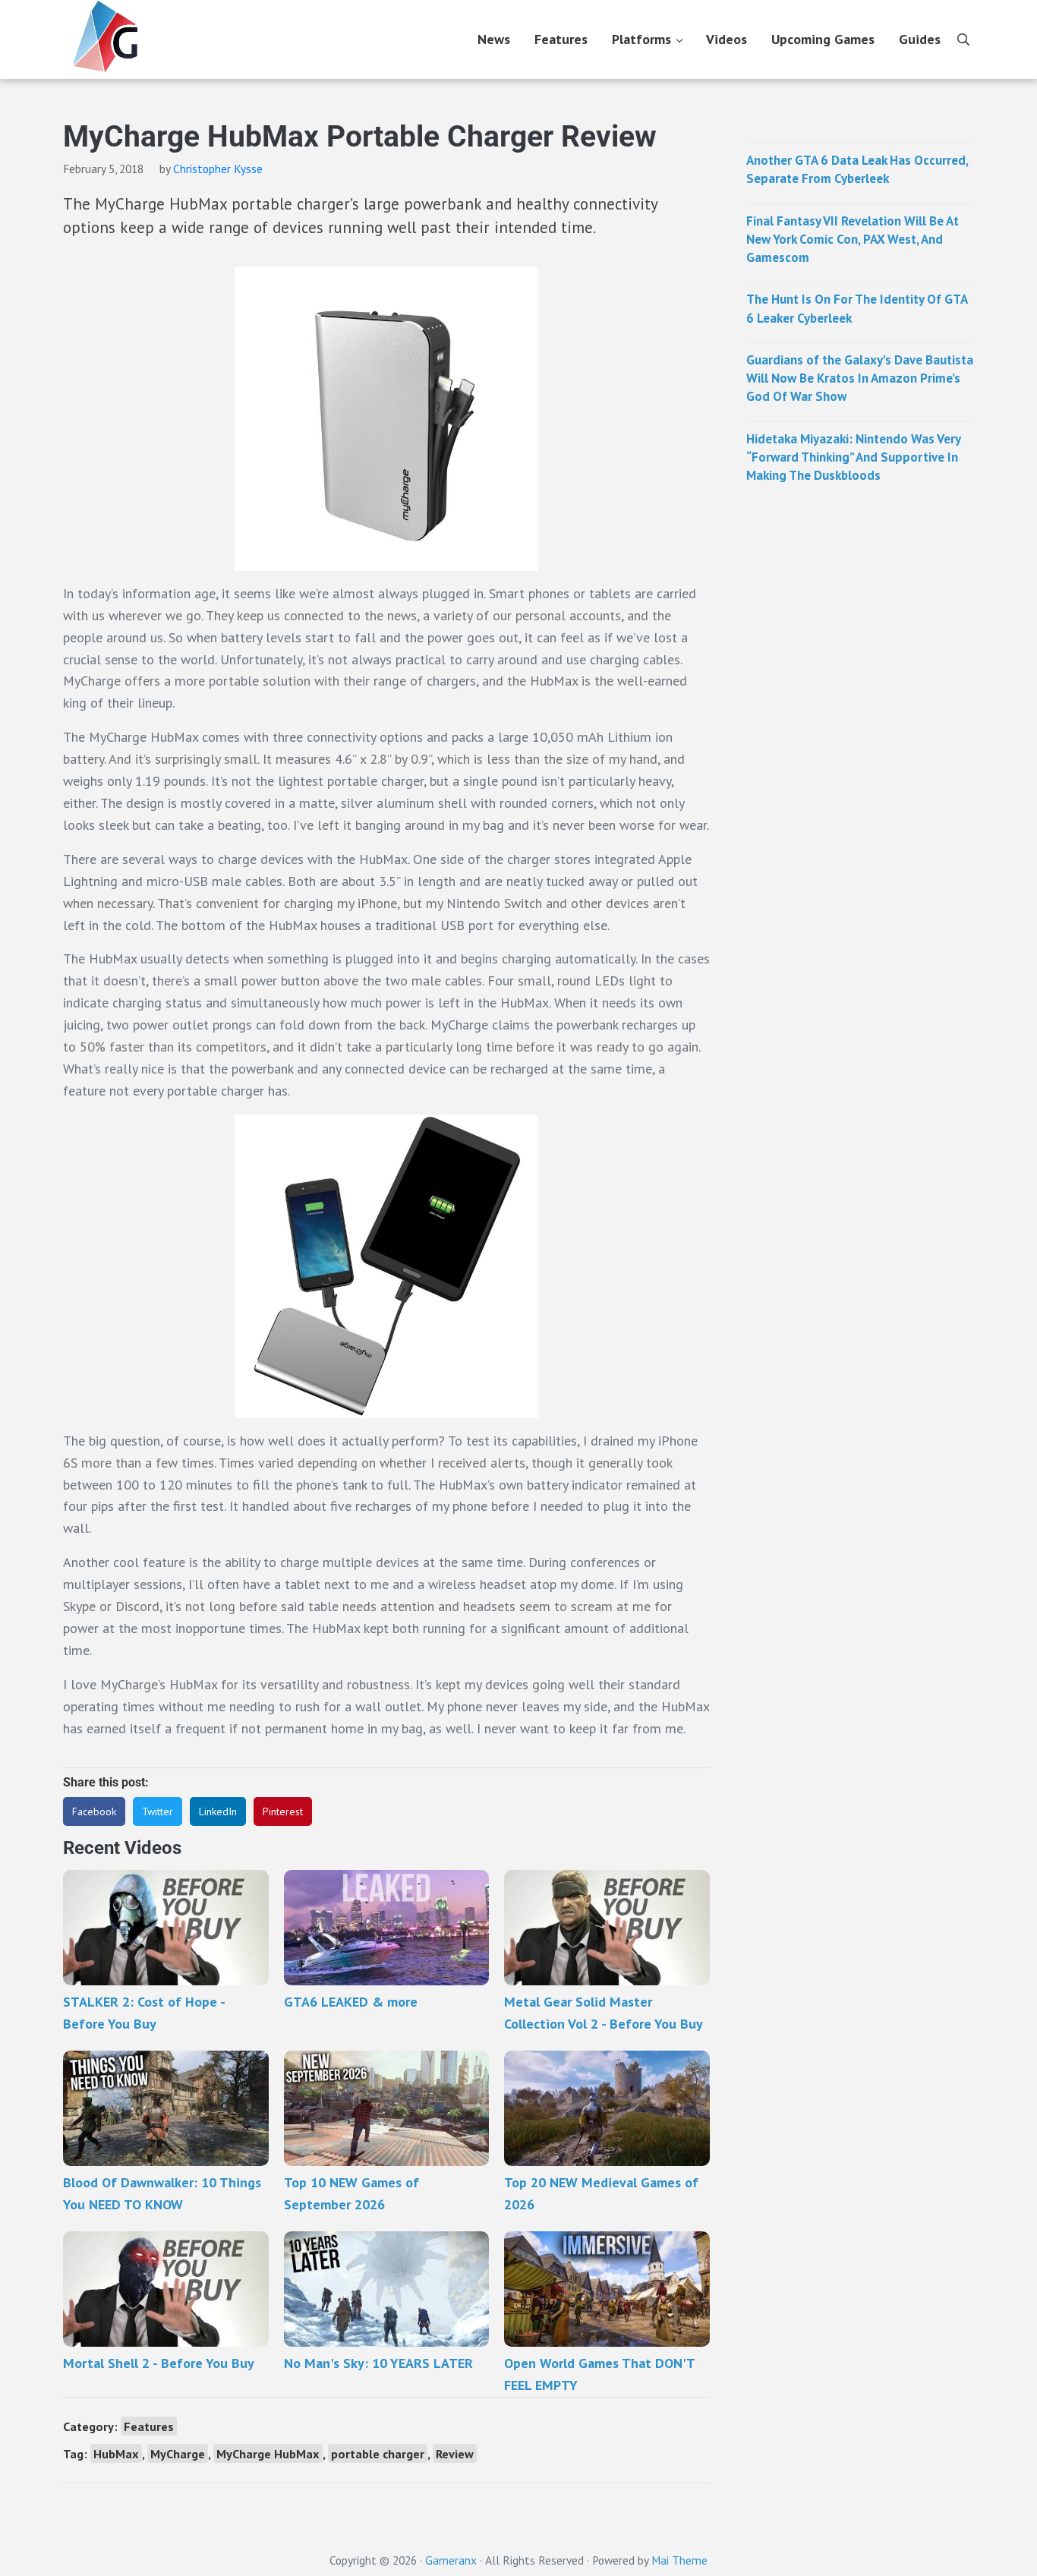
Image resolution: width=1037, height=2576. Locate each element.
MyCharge (178, 2453)
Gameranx (451, 2560)
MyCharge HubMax (268, 2453)
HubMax (116, 2453)
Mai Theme (679, 2560)
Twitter (158, 1811)
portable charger (378, 2453)
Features (149, 2426)
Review (455, 2453)
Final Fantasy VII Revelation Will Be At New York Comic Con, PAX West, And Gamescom (853, 240)
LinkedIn (218, 1811)
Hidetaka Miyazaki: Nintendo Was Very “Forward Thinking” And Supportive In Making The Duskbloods (853, 457)
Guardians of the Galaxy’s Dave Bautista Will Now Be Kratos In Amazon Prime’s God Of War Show (860, 378)
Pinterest (283, 1811)
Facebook (94, 1811)
